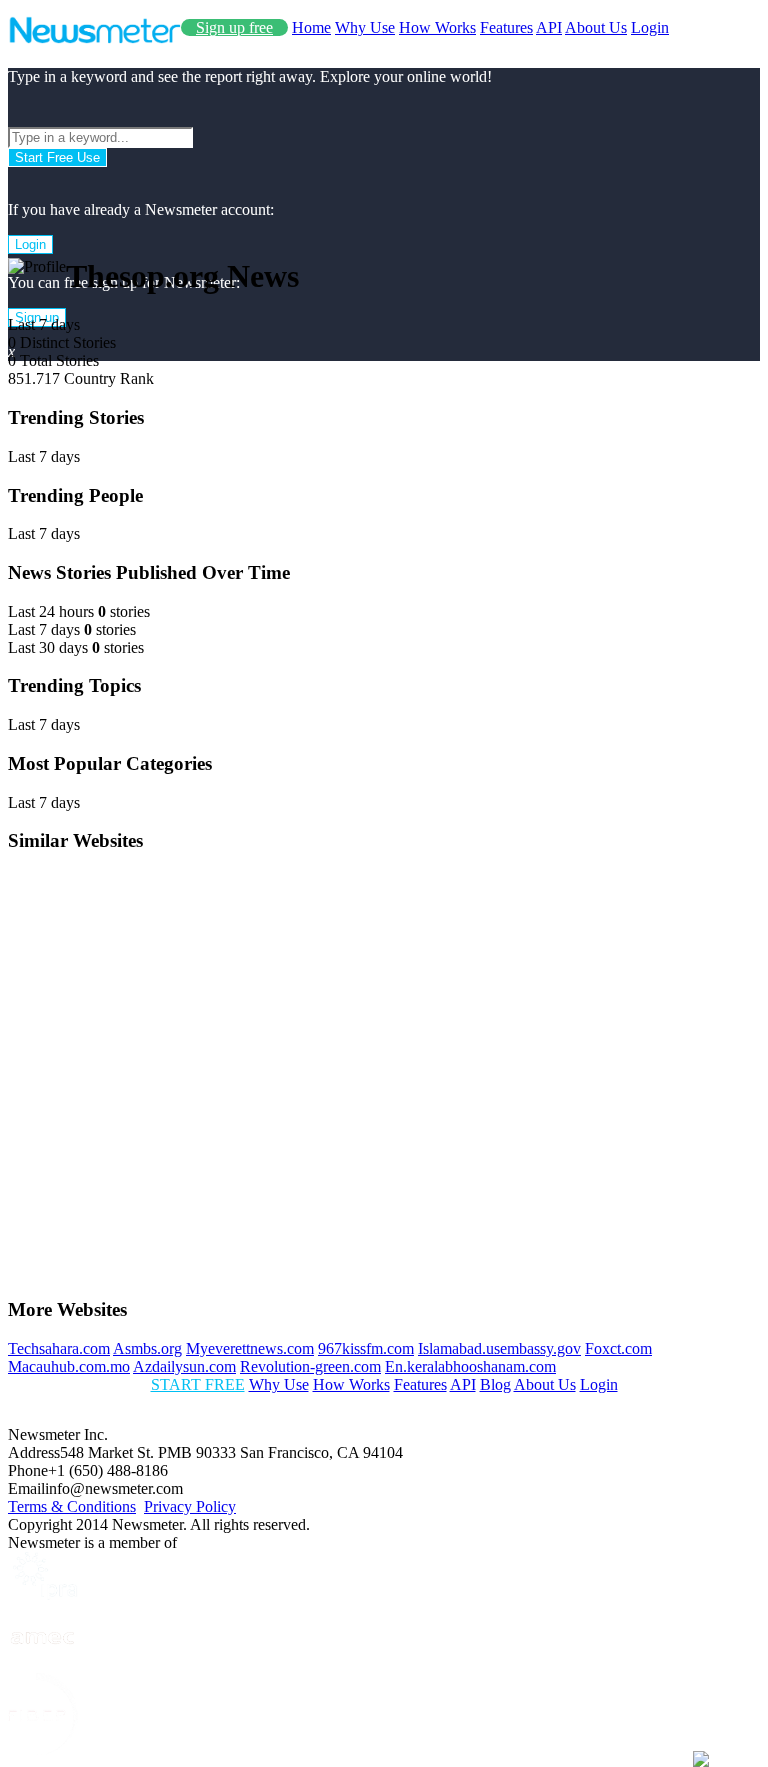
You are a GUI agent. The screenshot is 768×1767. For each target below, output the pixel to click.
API (549, 27)
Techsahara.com (59, 1348)
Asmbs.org (147, 1348)
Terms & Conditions (72, 1506)
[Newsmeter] (94, 38)
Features (506, 27)
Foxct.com (618, 1348)
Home (311, 27)
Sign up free (234, 27)
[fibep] (43, 1749)
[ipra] (43, 1594)
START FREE (198, 1384)
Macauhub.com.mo (69, 1366)
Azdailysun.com (184, 1366)
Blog (495, 1384)
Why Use (365, 27)
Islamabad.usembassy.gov (499, 1348)
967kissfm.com (366, 1348)
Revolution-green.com (310, 1366)
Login (650, 27)
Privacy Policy (190, 1506)
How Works (437, 27)
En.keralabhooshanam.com (470, 1366)
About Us (596, 27)
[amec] (43, 1663)
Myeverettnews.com (250, 1348)
